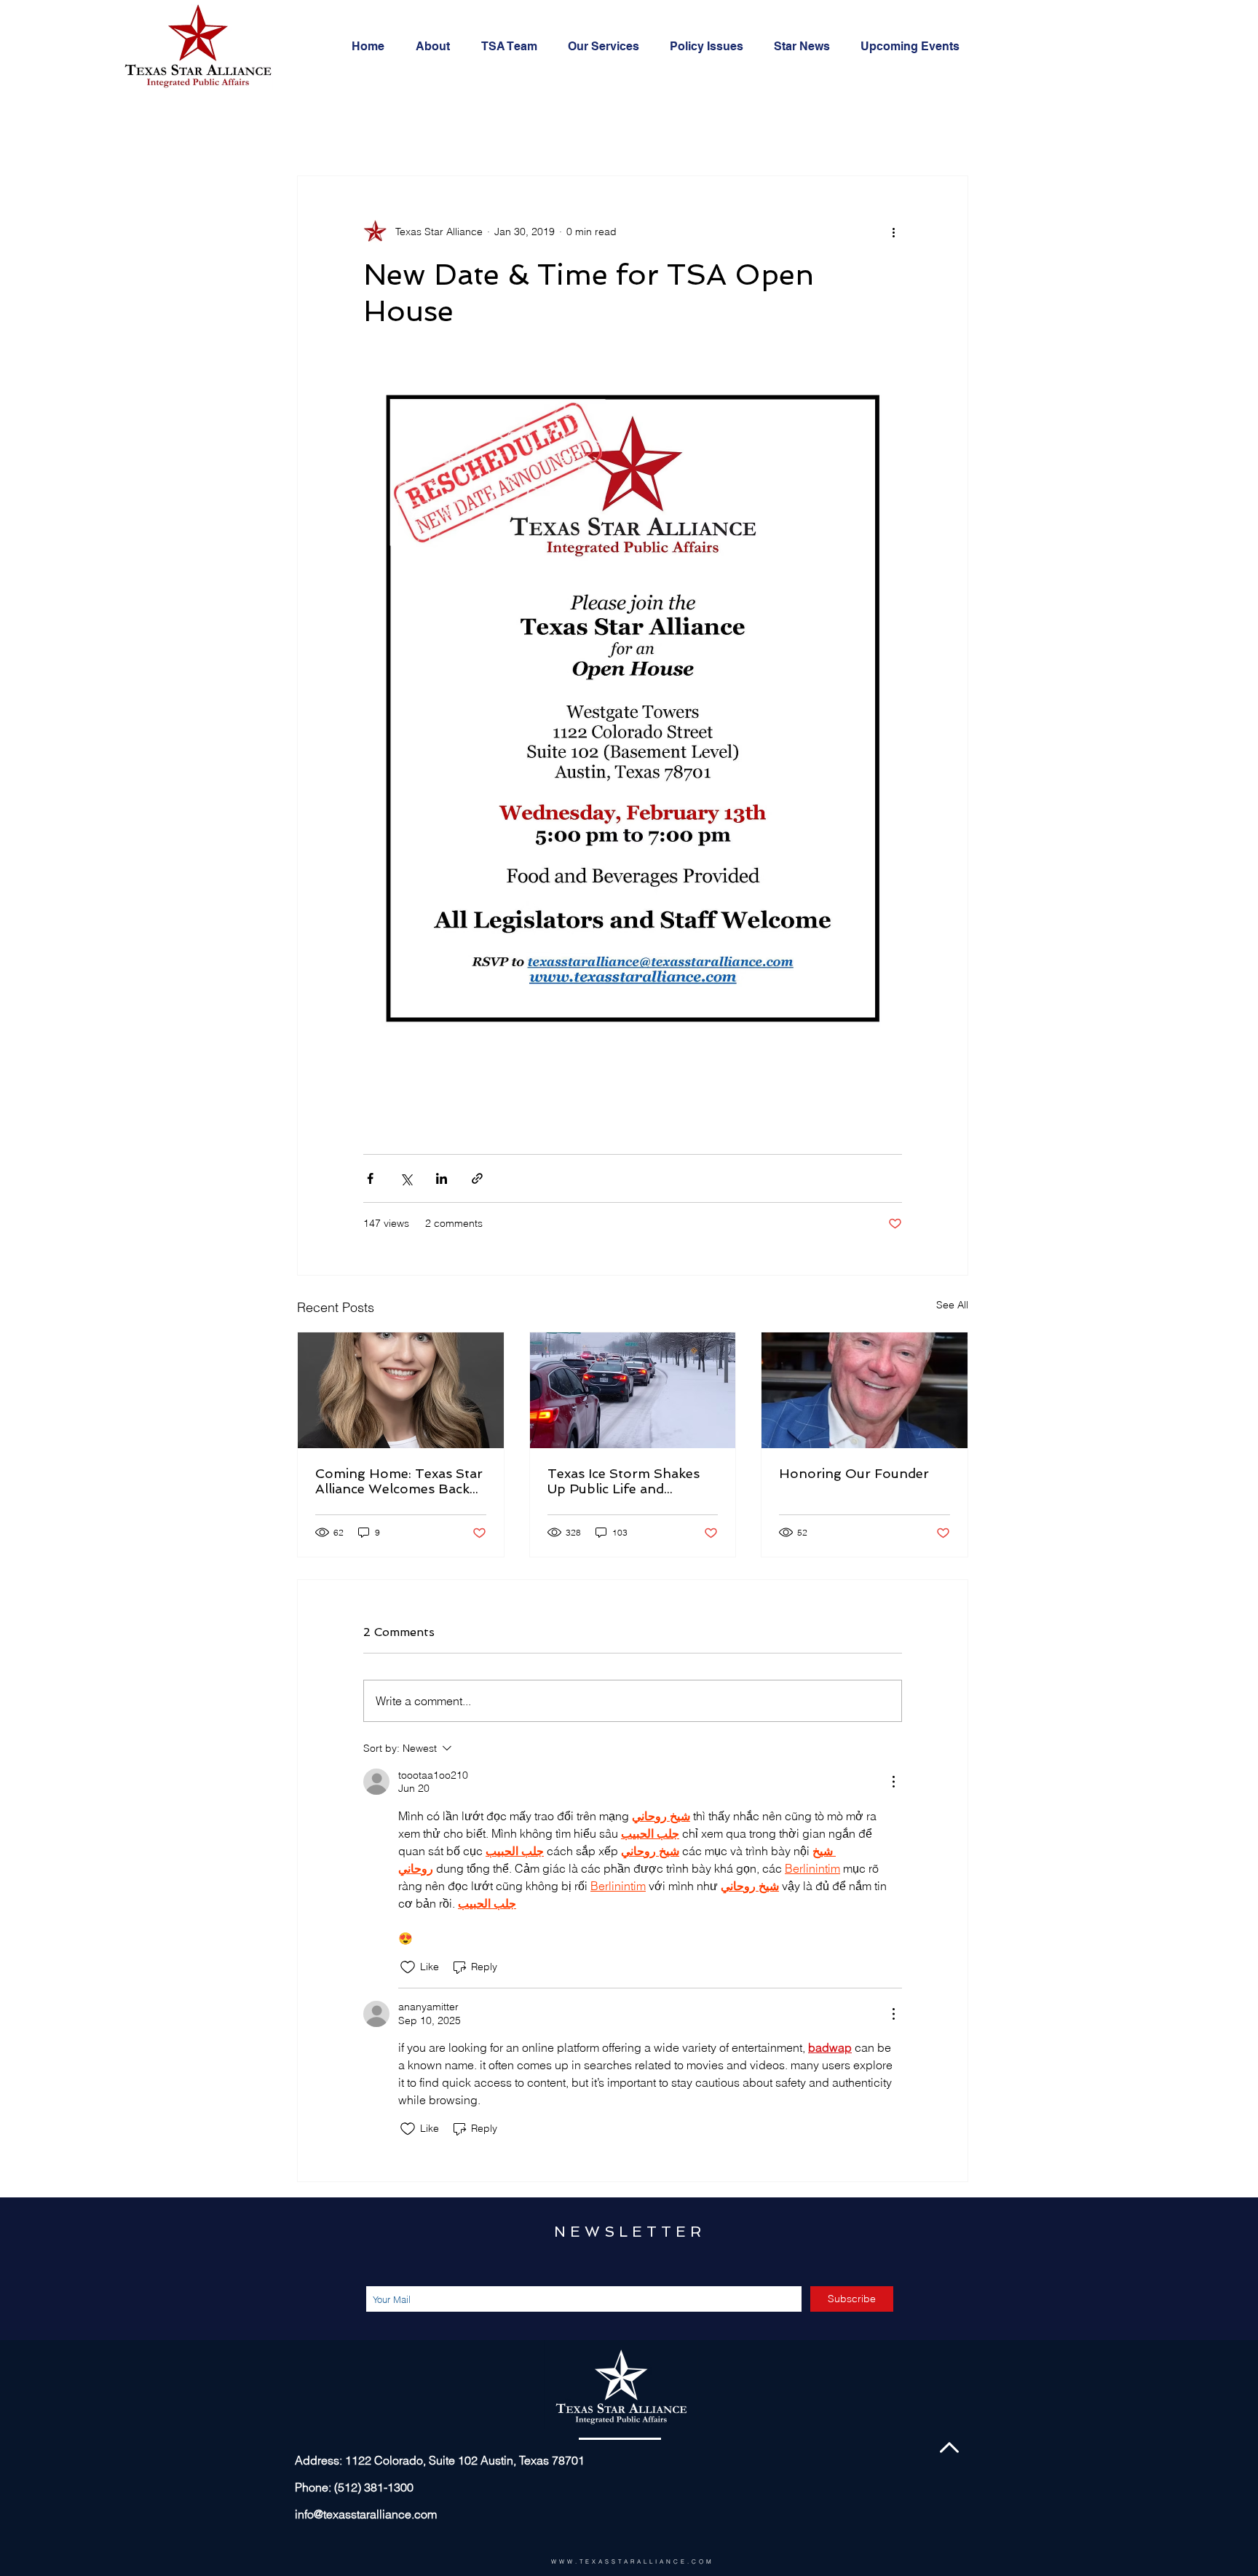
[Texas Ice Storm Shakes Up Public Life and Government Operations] (633, 1390)
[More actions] (893, 232)
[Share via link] (477, 1178)
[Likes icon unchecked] (408, 1967)
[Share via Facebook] (370, 1178)
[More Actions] (893, 1782)
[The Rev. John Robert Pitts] (865, 1390)
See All (952, 1305)
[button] (608, 47)
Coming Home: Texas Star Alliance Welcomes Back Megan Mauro (399, 1481)
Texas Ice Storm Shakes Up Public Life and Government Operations (626, 1481)
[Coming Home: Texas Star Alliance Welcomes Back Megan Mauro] (401, 1390)
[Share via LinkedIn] (442, 1178)
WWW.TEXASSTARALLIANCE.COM (633, 2561)
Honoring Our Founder (854, 1473)
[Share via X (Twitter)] (406, 1178)
